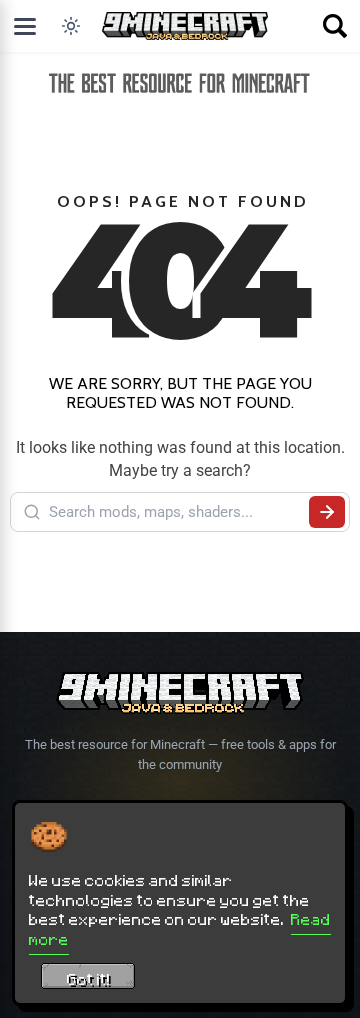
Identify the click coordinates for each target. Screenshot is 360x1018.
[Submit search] (327, 512)
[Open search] (335, 26)
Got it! (88, 979)
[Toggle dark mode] (71, 26)
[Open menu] (25, 26)
